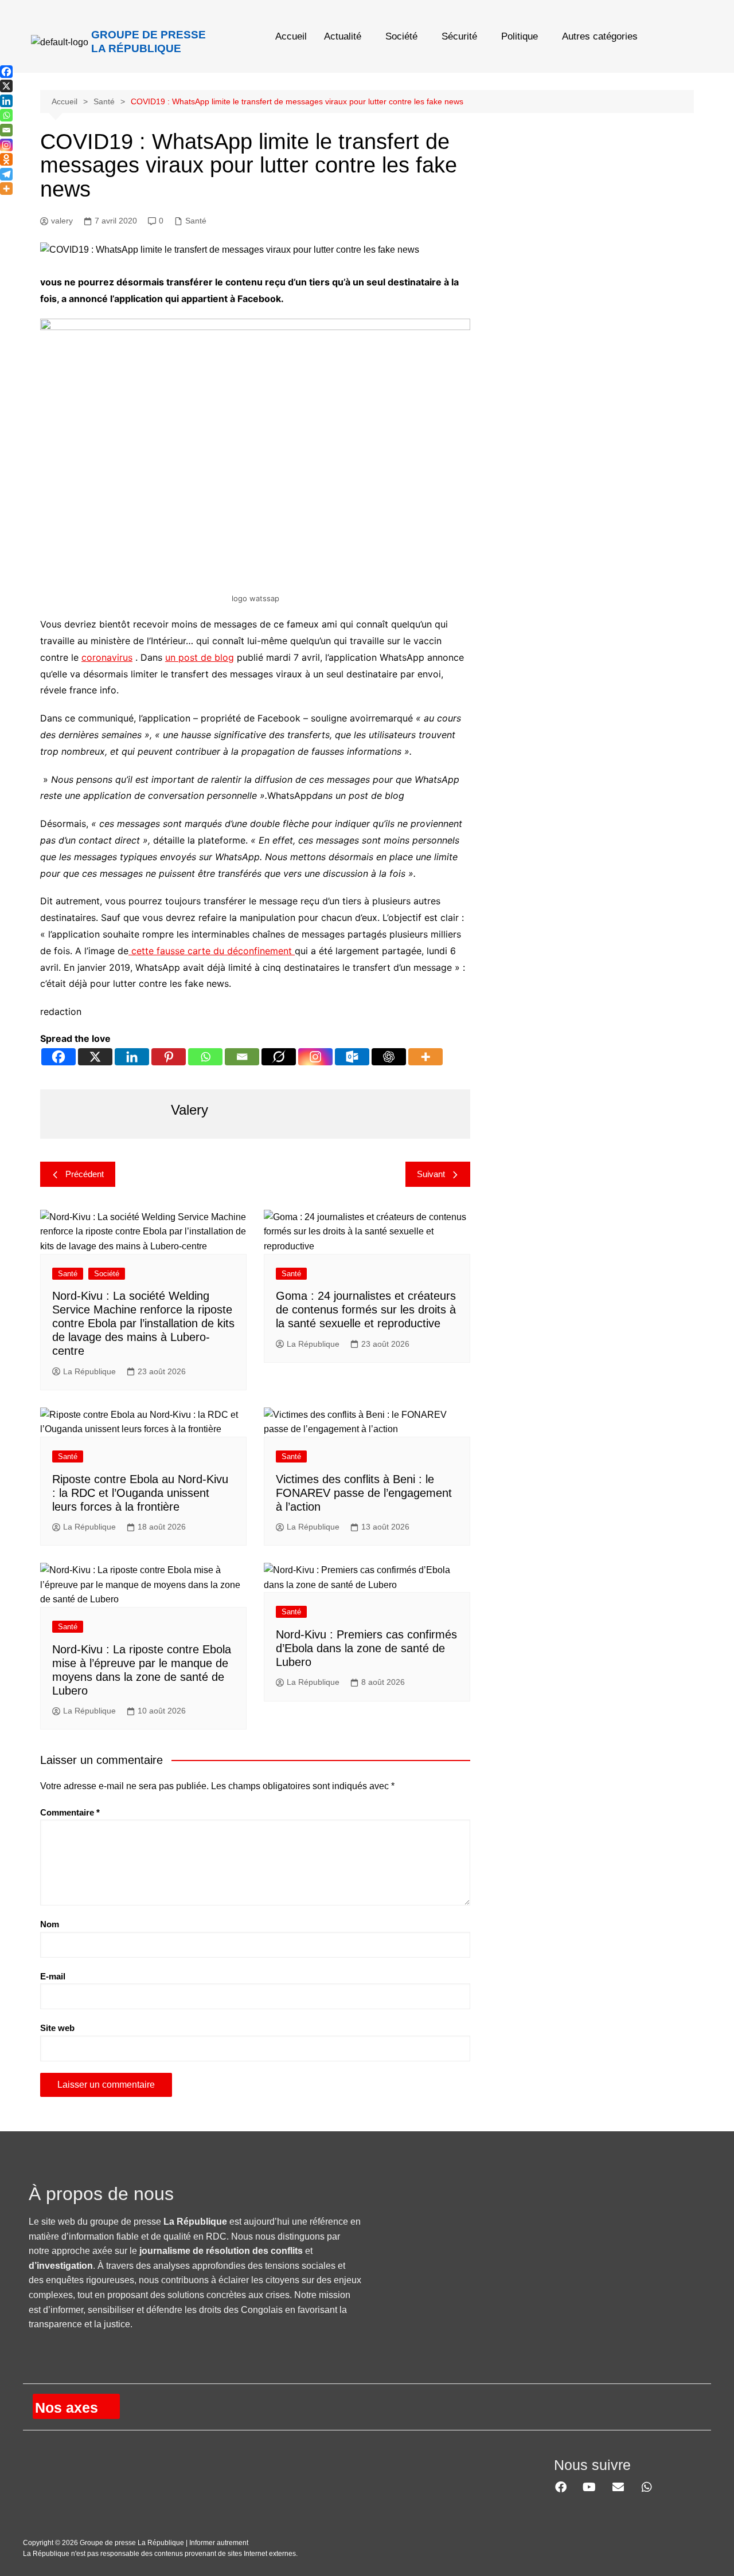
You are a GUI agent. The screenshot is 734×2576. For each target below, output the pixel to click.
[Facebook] (58, 1057)
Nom (50, 1924)
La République (89, 1371)
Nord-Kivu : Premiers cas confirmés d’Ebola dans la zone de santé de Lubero (366, 1648)
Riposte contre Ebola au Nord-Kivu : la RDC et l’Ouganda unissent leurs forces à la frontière (140, 1493)
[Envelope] (618, 2487)
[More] (425, 1057)
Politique (520, 36)
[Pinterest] (169, 1057)
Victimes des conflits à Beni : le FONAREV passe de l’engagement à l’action (364, 1493)
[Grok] (279, 1057)
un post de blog (200, 657)
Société (401, 36)
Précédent (85, 1174)
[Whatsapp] (205, 1057)
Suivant (431, 1174)
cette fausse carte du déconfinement (212, 951)
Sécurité (459, 36)
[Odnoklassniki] (6, 159)
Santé (196, 221)
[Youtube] (589, 2487)
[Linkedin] (132, 1057)
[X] (95, 1057)
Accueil (291, 36)
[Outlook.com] (352, 1057)
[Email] (242, 1057)
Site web (57, 2028)
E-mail (53, 1976)
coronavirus (107, 657)
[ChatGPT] (389, 1057)
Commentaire (70, 1812)
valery (62, 221)
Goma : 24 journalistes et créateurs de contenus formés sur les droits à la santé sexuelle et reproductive (366, 1309)
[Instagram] (315, 1057)
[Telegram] (6, 174)
